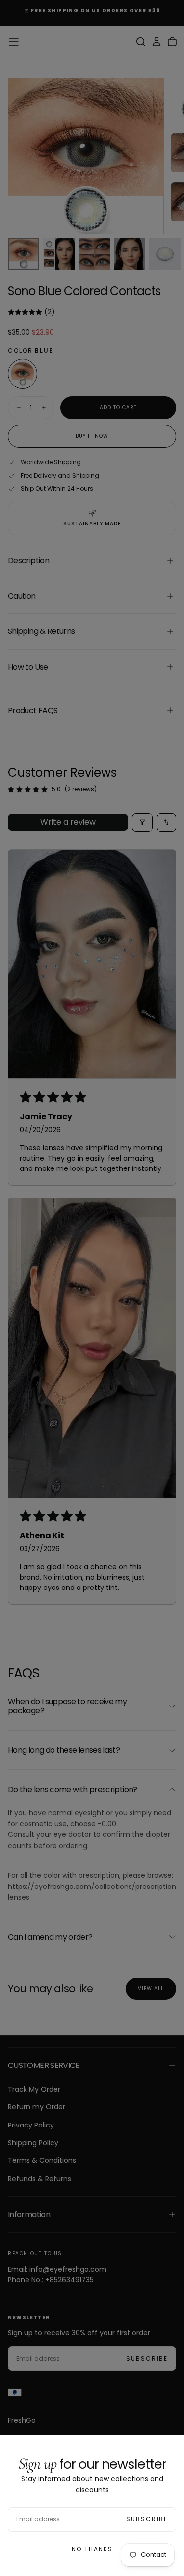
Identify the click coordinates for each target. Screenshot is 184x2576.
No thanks (92, 2549)
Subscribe (147, 2519)
